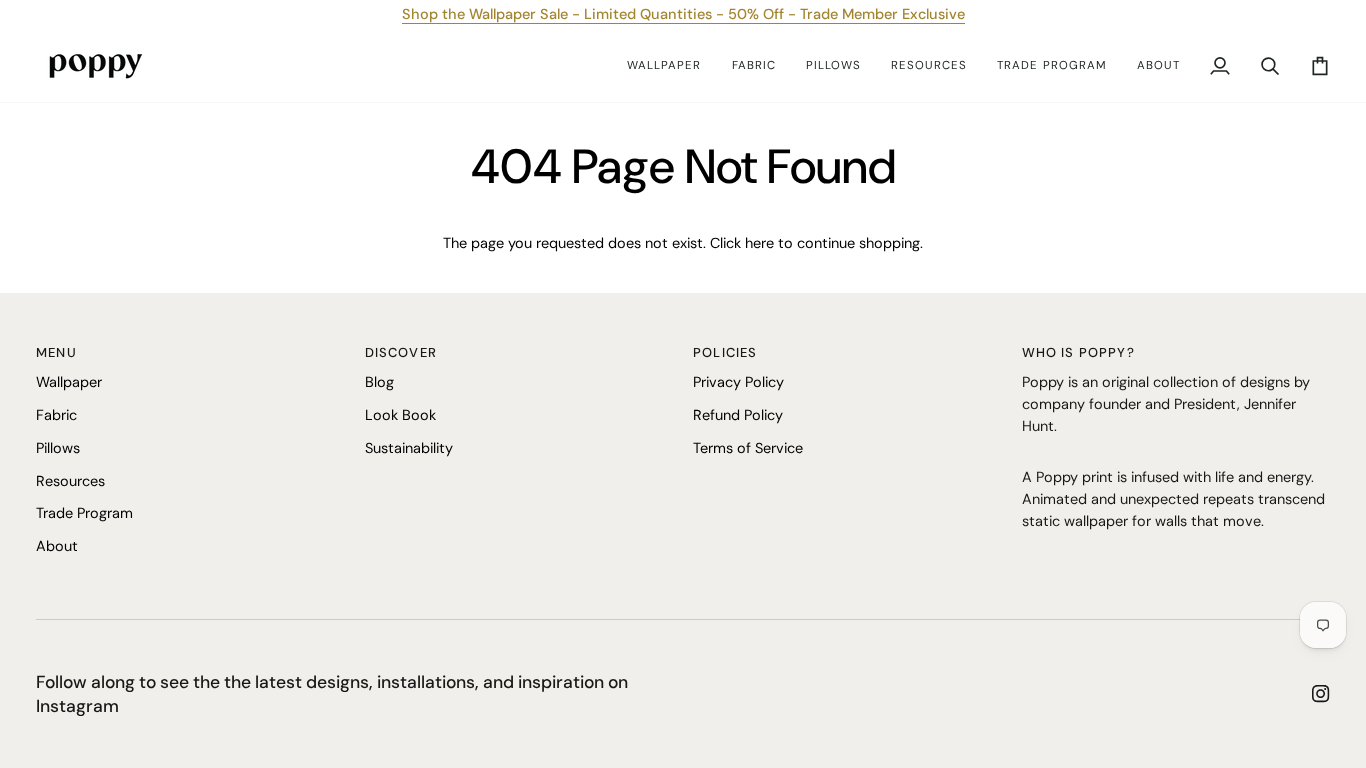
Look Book (400, 415)
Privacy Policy (738, 382)
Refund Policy (738, 415)
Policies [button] (725, 352)
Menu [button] (56, 352)
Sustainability (409, 448)
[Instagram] (1321, 694)
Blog (379, 382)
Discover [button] (401, 352)
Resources (70, 481)
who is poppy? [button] (1078, 352)
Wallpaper (69, 382)
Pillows (58, 448)
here (759, 243)
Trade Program (84, 513)
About (57, 546)
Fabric (56, 415)
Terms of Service (748, 448)
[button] (664, 66)
